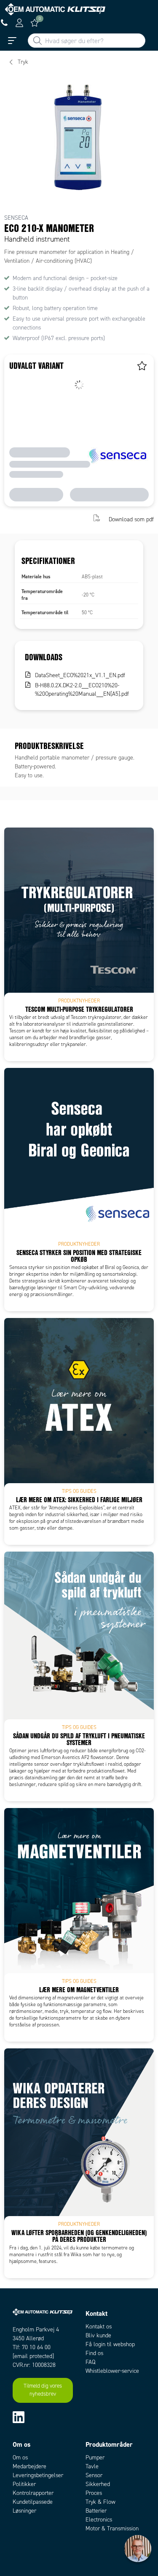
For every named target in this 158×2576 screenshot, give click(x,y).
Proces (94, 2493)
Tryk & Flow (100, 2502)
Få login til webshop (110, 2344)
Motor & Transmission (112, 2528)
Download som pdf (131, 519)
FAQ (90, 2362)
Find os (94, 2353)
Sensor (94, 2475)
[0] (35, 23)
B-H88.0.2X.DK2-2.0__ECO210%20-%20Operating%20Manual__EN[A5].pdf (82, 690)
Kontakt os (99, 2327)
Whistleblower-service (112, 2371)
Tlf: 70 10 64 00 (32, 2347)
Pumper (95, 2458)
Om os (20, 2458)
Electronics (99, 2520)
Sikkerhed (98, 2484)
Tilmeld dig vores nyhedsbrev (43, 2390)
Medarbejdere (29, 2466)
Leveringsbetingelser (38, 2475)
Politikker (24, 2484)
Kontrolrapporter (33, 2493)
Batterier (96, 2511)
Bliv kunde (98, 2335)
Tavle (92, 2466)
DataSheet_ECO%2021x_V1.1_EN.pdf (80, 675)
